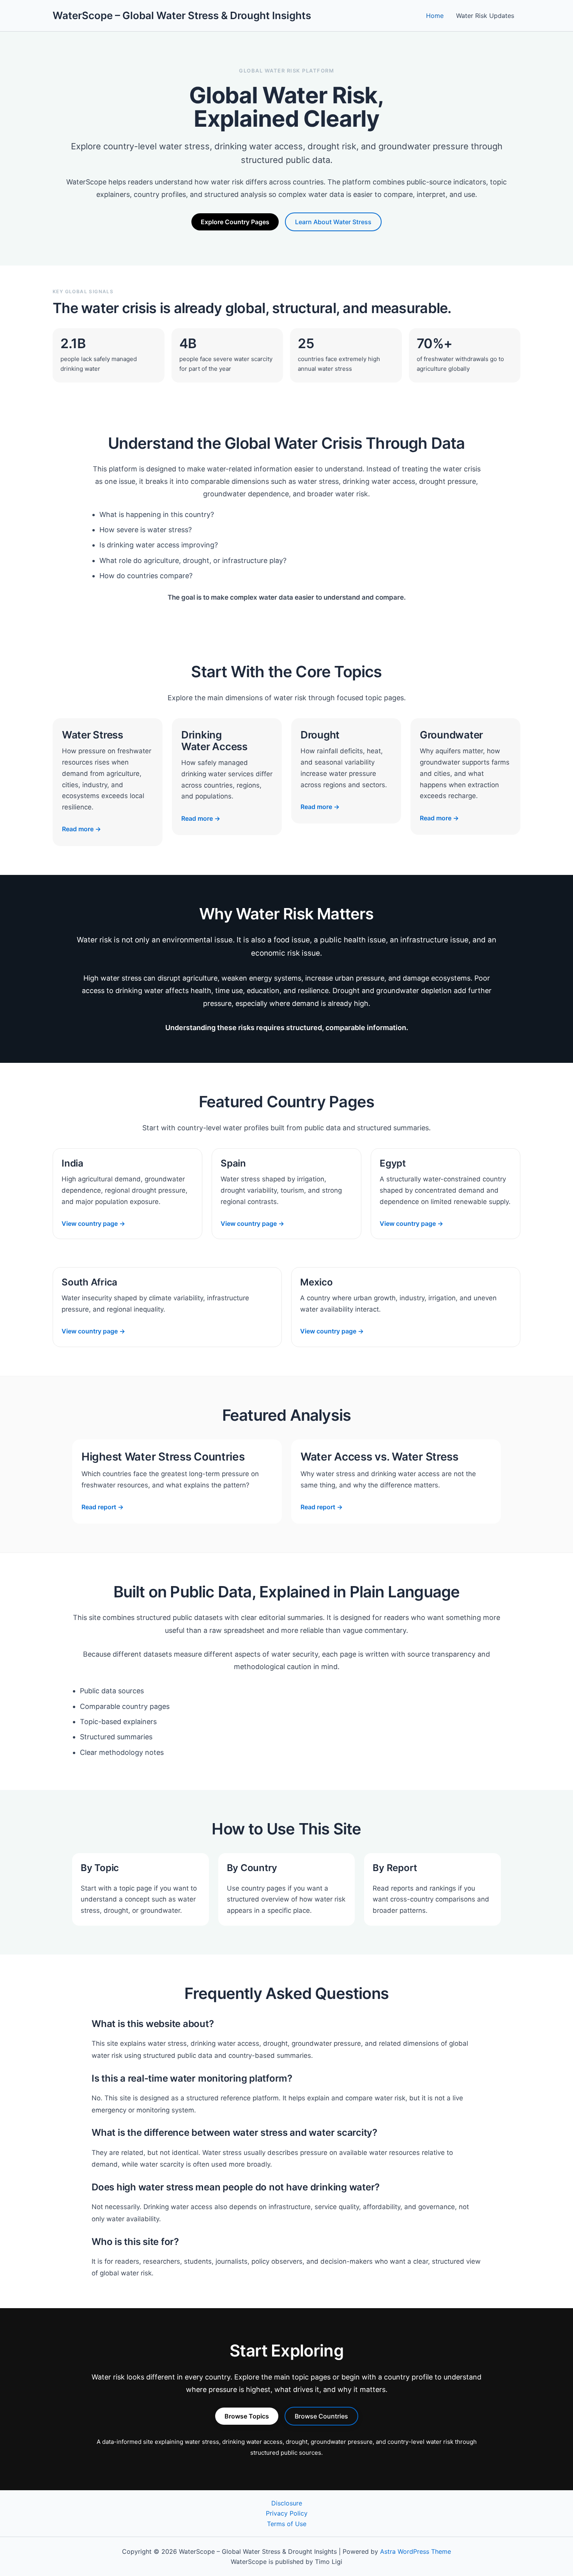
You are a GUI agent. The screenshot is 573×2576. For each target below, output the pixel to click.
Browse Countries (321, 2416)
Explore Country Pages (235, 222)
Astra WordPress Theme (416, 2551)
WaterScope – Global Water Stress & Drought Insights (182, 15)
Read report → (103, 1507)
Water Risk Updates (485, 16)
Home (435, 16)
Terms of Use (287, 2524)
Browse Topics (247, 2416)
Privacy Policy (287, 2513)
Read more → (81, 829)
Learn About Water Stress (333, 222)
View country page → (93, 1223)
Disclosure (287, 2503)
